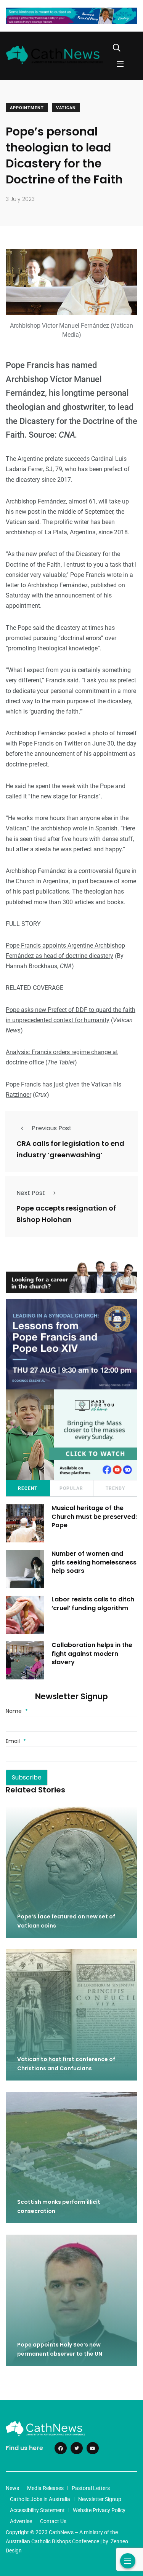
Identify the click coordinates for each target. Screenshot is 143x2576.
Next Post (31, 1193)
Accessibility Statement (37, 2510)
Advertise (21, 2521)
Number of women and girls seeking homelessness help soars (94, 1562)
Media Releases (45, 2488)
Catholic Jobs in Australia (40, 2499)
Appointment (27, 108)
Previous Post (52, 1128)
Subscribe (27, 1777)
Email (16, 1741)
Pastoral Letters (91, 2488)
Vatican (66, 108)
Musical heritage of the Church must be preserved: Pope (94, 1517)
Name (17, 1711)
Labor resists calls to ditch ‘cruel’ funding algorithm (93, 1604)
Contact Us (53, 2521)
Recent (28, 1488)
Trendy (115, 1488)
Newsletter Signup (100, 2499)
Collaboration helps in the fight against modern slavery (92, 1654)
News (12, 2488)
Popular (71, 1488)
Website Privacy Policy (99, 2510)
